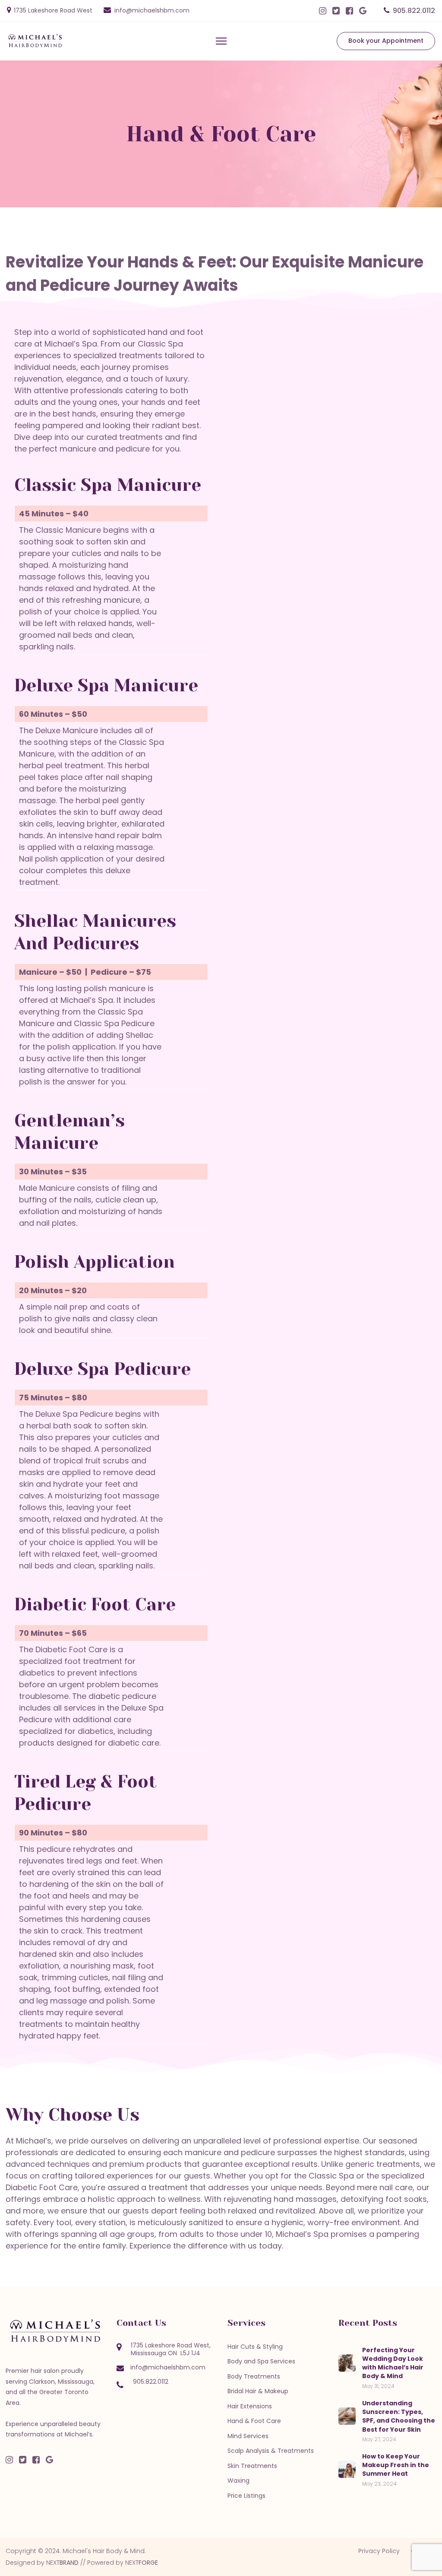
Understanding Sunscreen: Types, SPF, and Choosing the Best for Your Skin (399, 2416)
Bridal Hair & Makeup (258, 2391)
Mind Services (248, 2436)
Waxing (238, 2481)
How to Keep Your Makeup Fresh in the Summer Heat (396, 2465)
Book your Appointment (386, 41)
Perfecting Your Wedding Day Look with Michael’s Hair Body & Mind (393, 2363)
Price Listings (246, 2496)
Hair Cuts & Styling (255, 2347)
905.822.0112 (414, 11)
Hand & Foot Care (254, 2421)
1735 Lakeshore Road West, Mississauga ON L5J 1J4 (171, 2349)
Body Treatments (254, 2376)
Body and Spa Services (261, 2361)
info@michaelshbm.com (152, 10)
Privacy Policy (379, 2551)
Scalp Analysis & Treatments (271, 2451)
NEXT (62, 2563)
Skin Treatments (252, 2466)
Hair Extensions (250, 2406)
